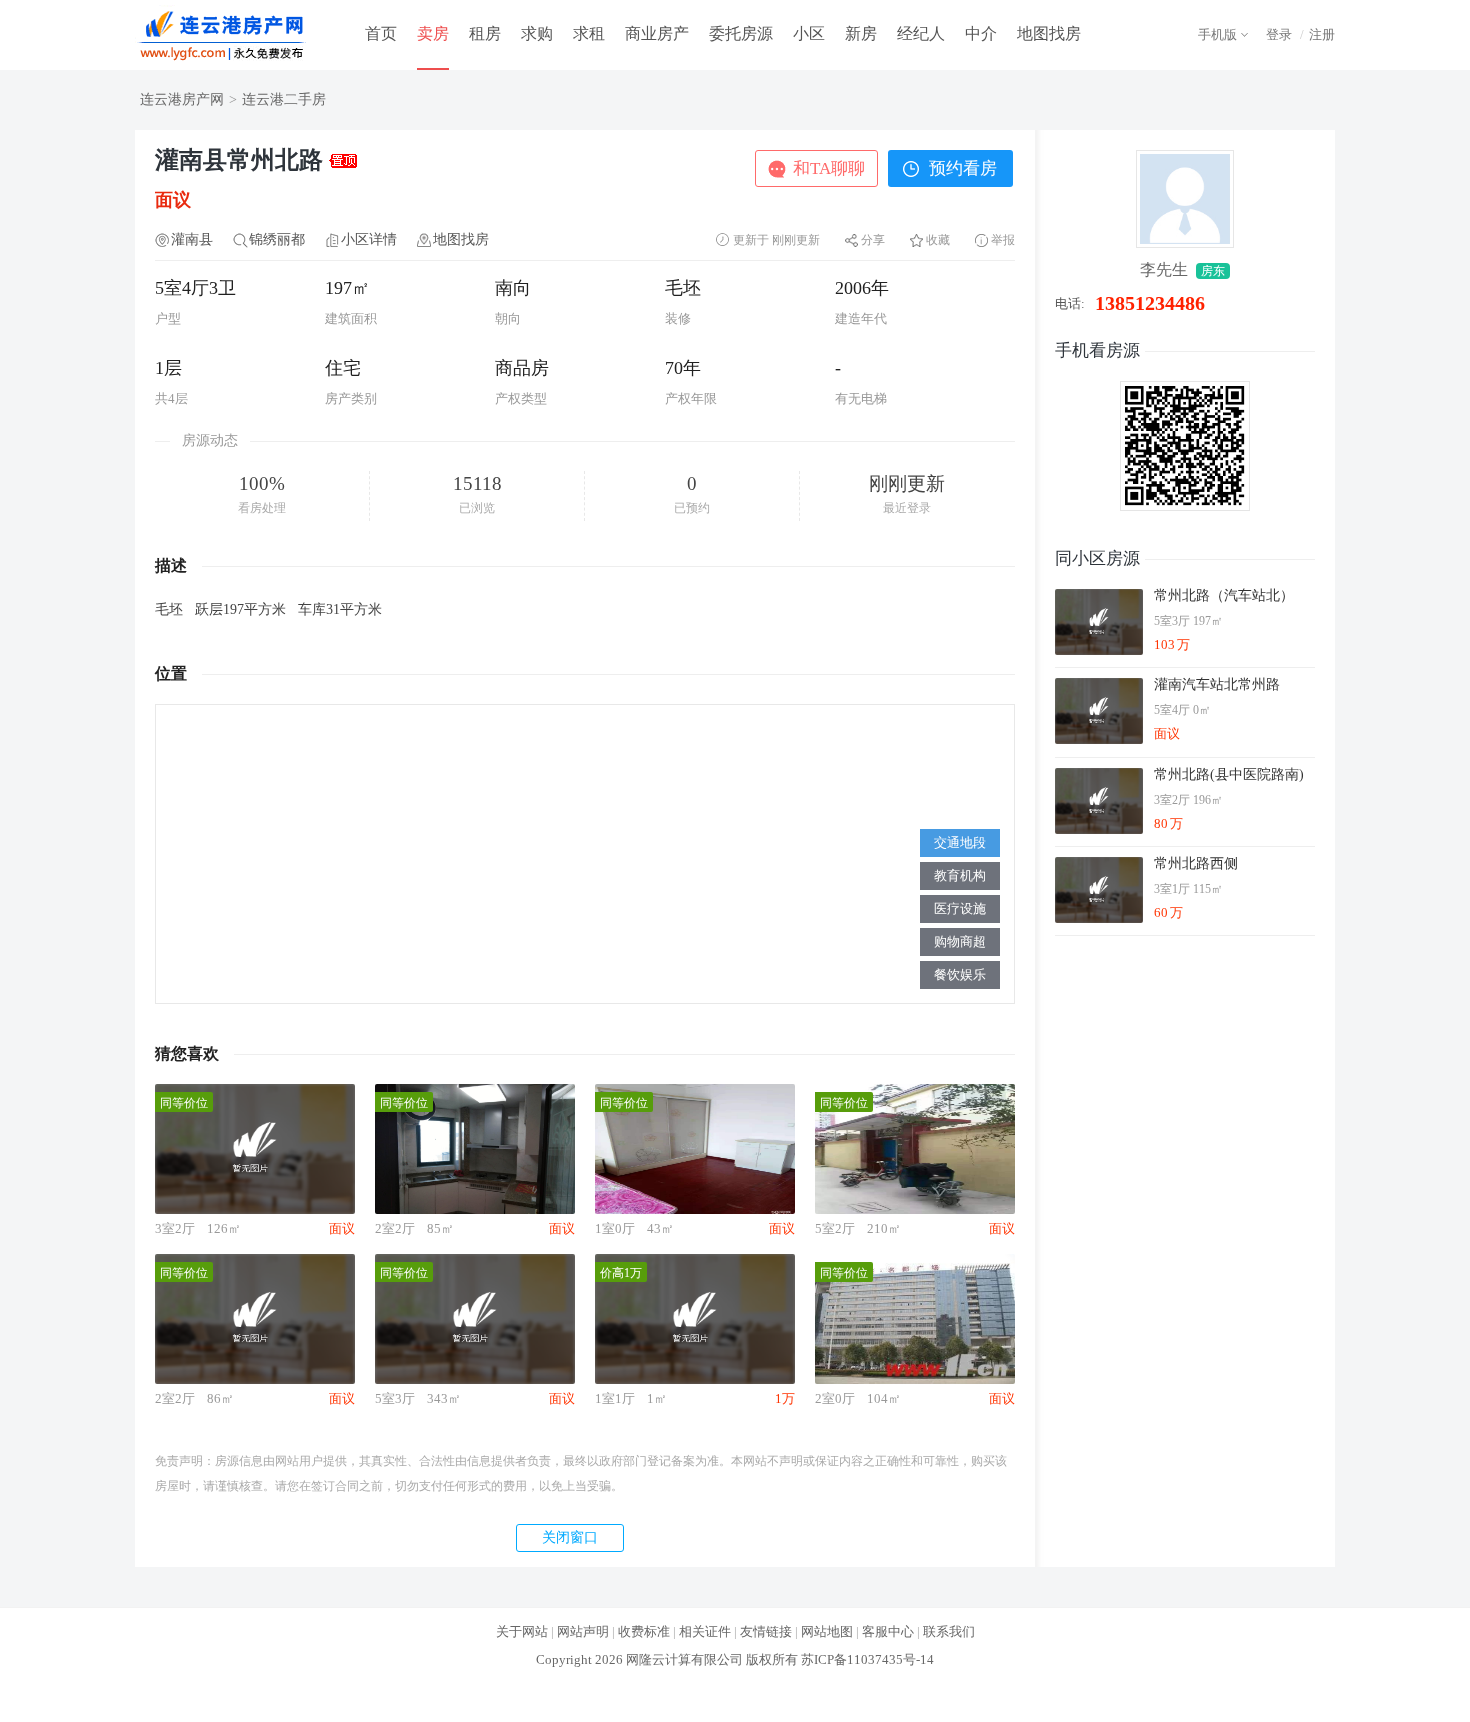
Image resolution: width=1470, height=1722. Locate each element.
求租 (589, 33)
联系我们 (949, 1631)
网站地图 (827, 1631)
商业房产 (657, 33)
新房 (861, 33)
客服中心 (888, 1631)
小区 (809, 33)
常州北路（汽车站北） (1224, 595)
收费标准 (644, 1631)
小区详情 (369, 239)
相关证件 (705, 1631)
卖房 (433, 33)
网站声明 (583, 1631)
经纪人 (921, 33)
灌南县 (192, 239)
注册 (1322, 34)
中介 (981, 33)
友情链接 (766, 1631)
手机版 (1217, 34)
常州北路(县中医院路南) (1229, 774)
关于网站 (522, 1631)
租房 (485, 33)
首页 (381, 33)
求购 (537, 33)
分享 (873, 240)
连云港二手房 (284, 99)
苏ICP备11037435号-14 (867, 1659)
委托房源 (741, 33)
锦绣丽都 (277, 239)
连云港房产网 (182, 99)
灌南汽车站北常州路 (1217, 684)
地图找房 (1049, 33)
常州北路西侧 (1196, 863)
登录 (1279, 34)
